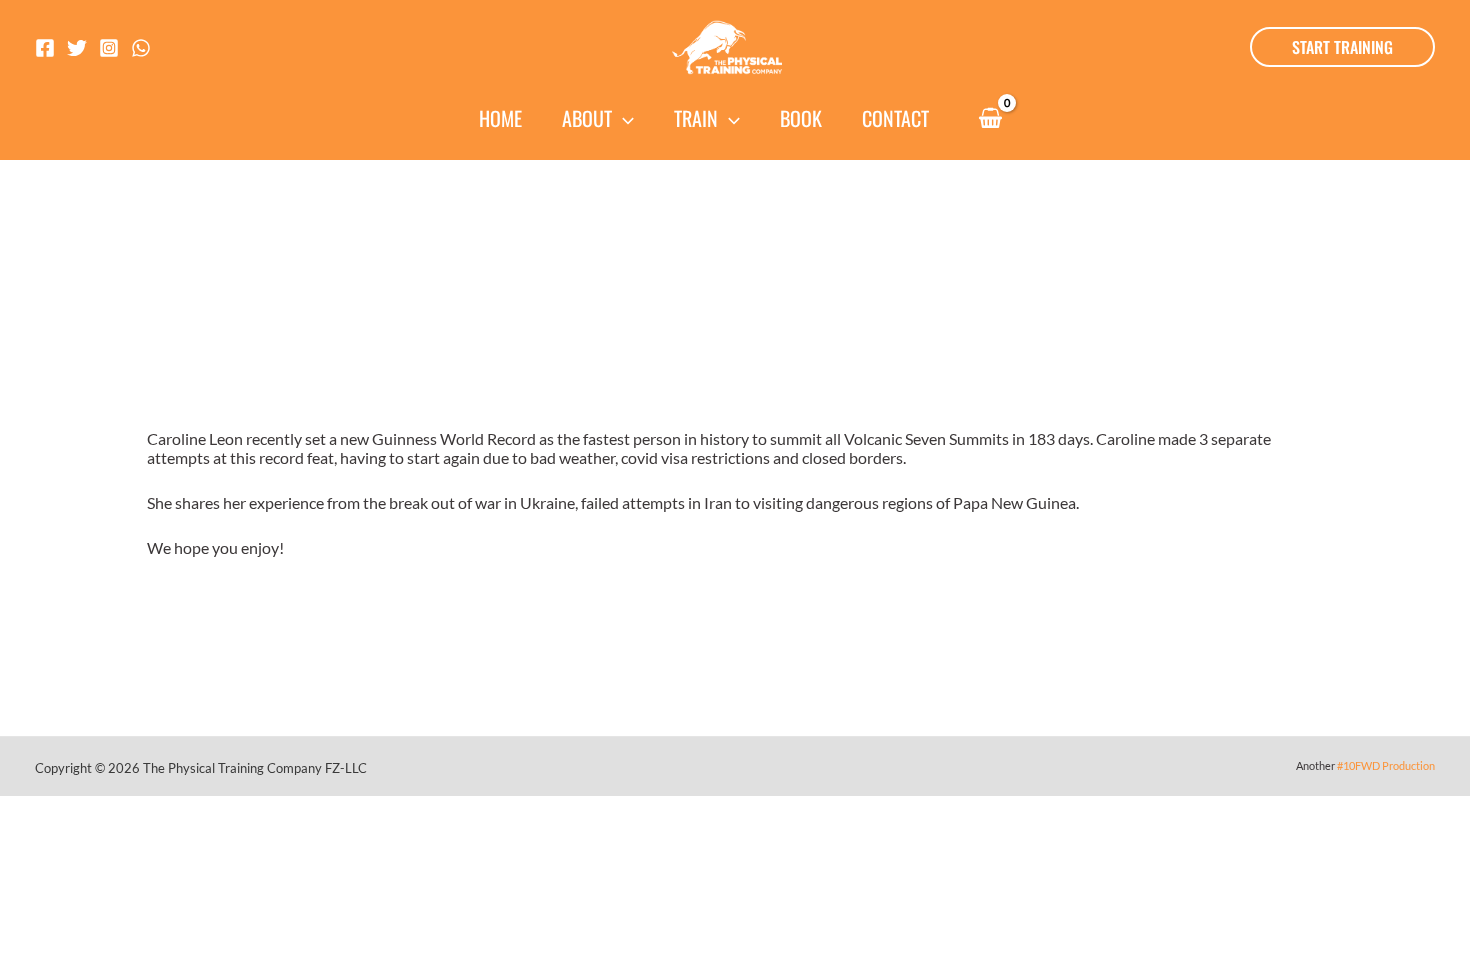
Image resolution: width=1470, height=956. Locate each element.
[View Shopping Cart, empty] (990, 119)
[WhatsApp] (141, 48)
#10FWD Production (1386, 765)
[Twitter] (77, 48)
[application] (623, 118)
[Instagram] (109, 48)
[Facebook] (45, 48)
